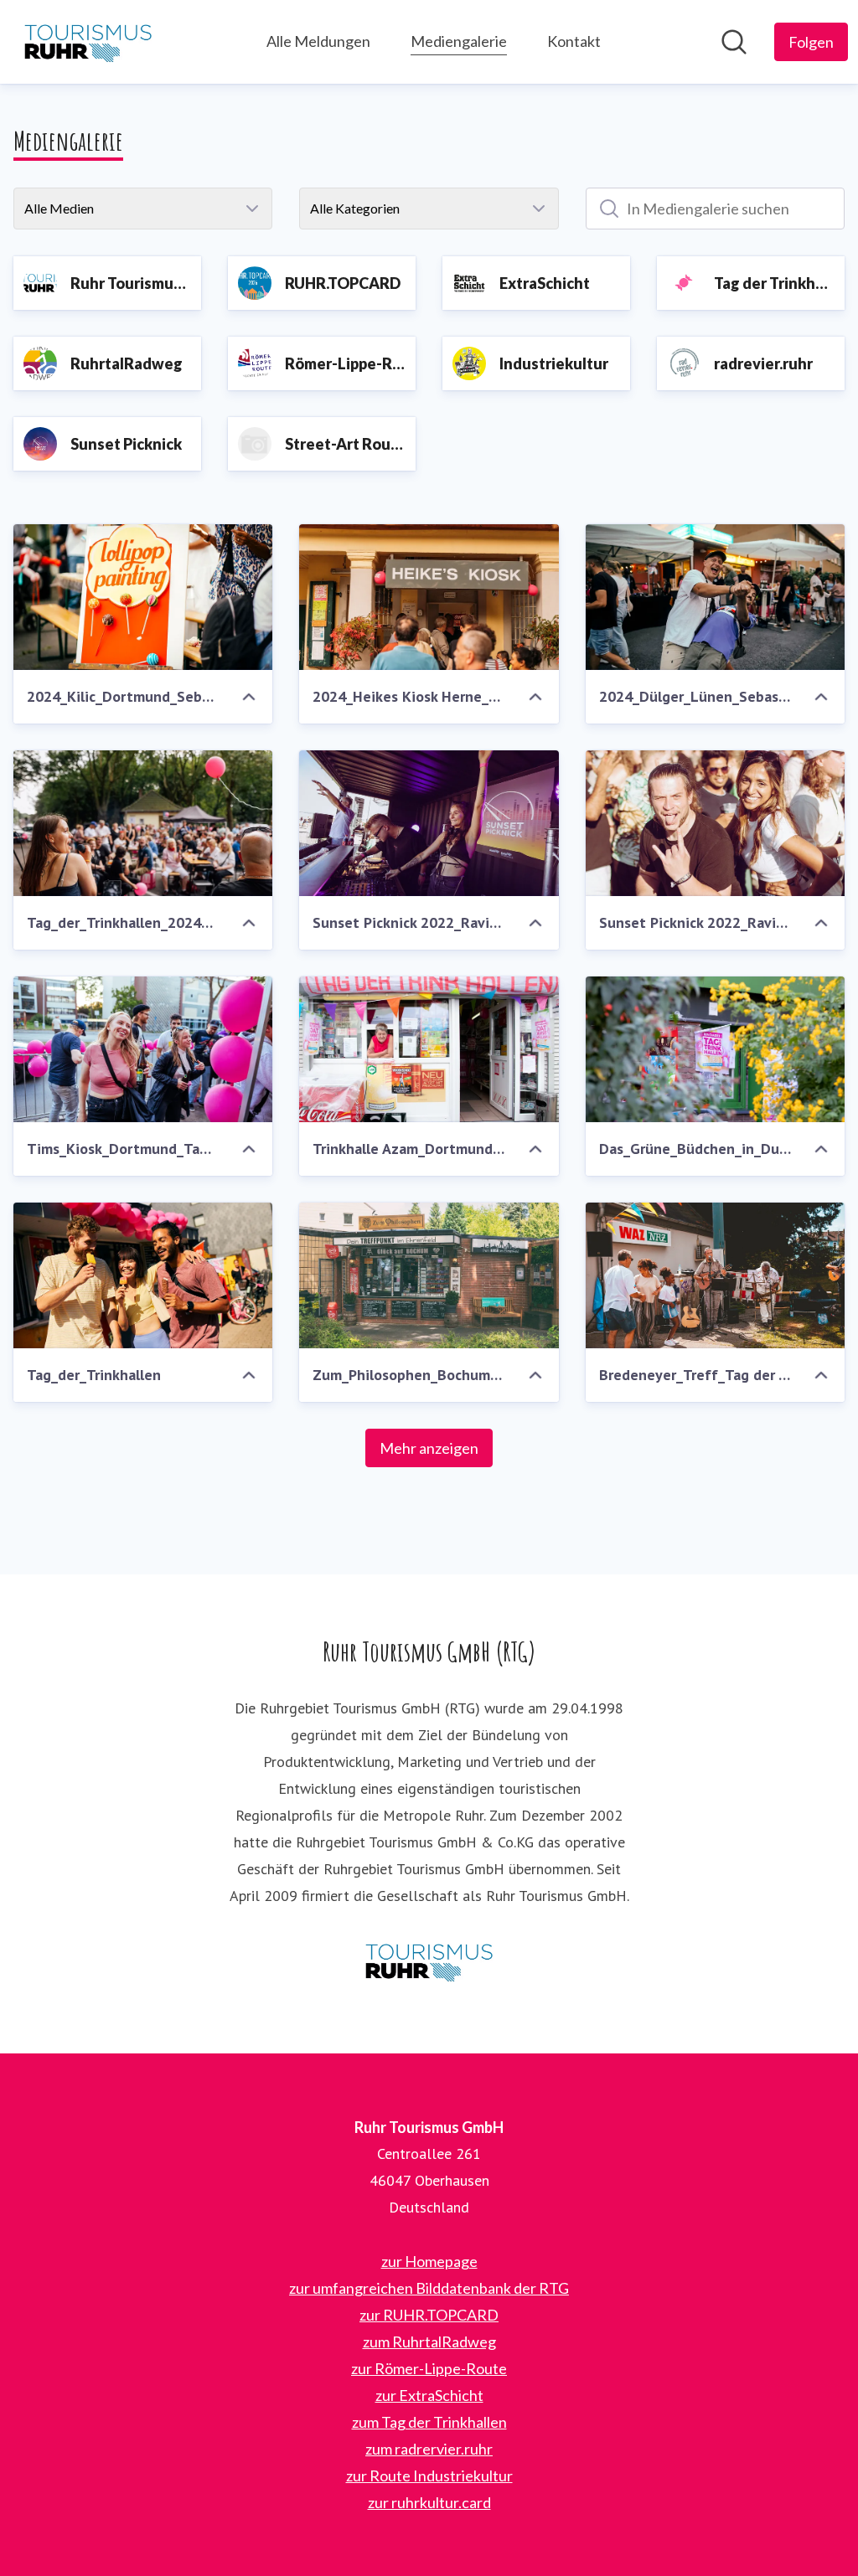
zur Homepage (429, 2261)
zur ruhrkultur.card (429, 2502)
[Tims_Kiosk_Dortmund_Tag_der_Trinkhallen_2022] (143, 1049)
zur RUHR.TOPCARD (429, 2315)
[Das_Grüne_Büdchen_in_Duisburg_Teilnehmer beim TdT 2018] (715, 1049)
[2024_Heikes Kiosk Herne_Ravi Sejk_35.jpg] (429, 597)
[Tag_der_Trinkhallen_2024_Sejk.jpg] (143, 823)
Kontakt (574, 41)
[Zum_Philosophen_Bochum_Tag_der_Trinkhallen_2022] (429, 1275)
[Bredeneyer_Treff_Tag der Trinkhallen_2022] (715, 1275)
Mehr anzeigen (429, 1448)
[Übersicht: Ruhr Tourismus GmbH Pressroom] (88, 42)
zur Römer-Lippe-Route (429, 2368)
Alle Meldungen (318, 41)
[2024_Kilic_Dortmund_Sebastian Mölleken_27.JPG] (143, 597)
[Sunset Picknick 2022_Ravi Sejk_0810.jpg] (429, 823)
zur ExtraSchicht (429, 2395)
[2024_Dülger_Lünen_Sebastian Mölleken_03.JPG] (715, 597)
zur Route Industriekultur (429, 2476)
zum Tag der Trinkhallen (429, 2422)
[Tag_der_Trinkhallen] (143, 1275)
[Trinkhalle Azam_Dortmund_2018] (429, 1049)
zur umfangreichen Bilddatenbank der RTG (429, 2288)
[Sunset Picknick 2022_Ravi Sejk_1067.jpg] (715, 823)
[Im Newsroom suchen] (734, 42)
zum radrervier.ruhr (429, 2449)
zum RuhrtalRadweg (429, 2342)
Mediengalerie (459, 41)
